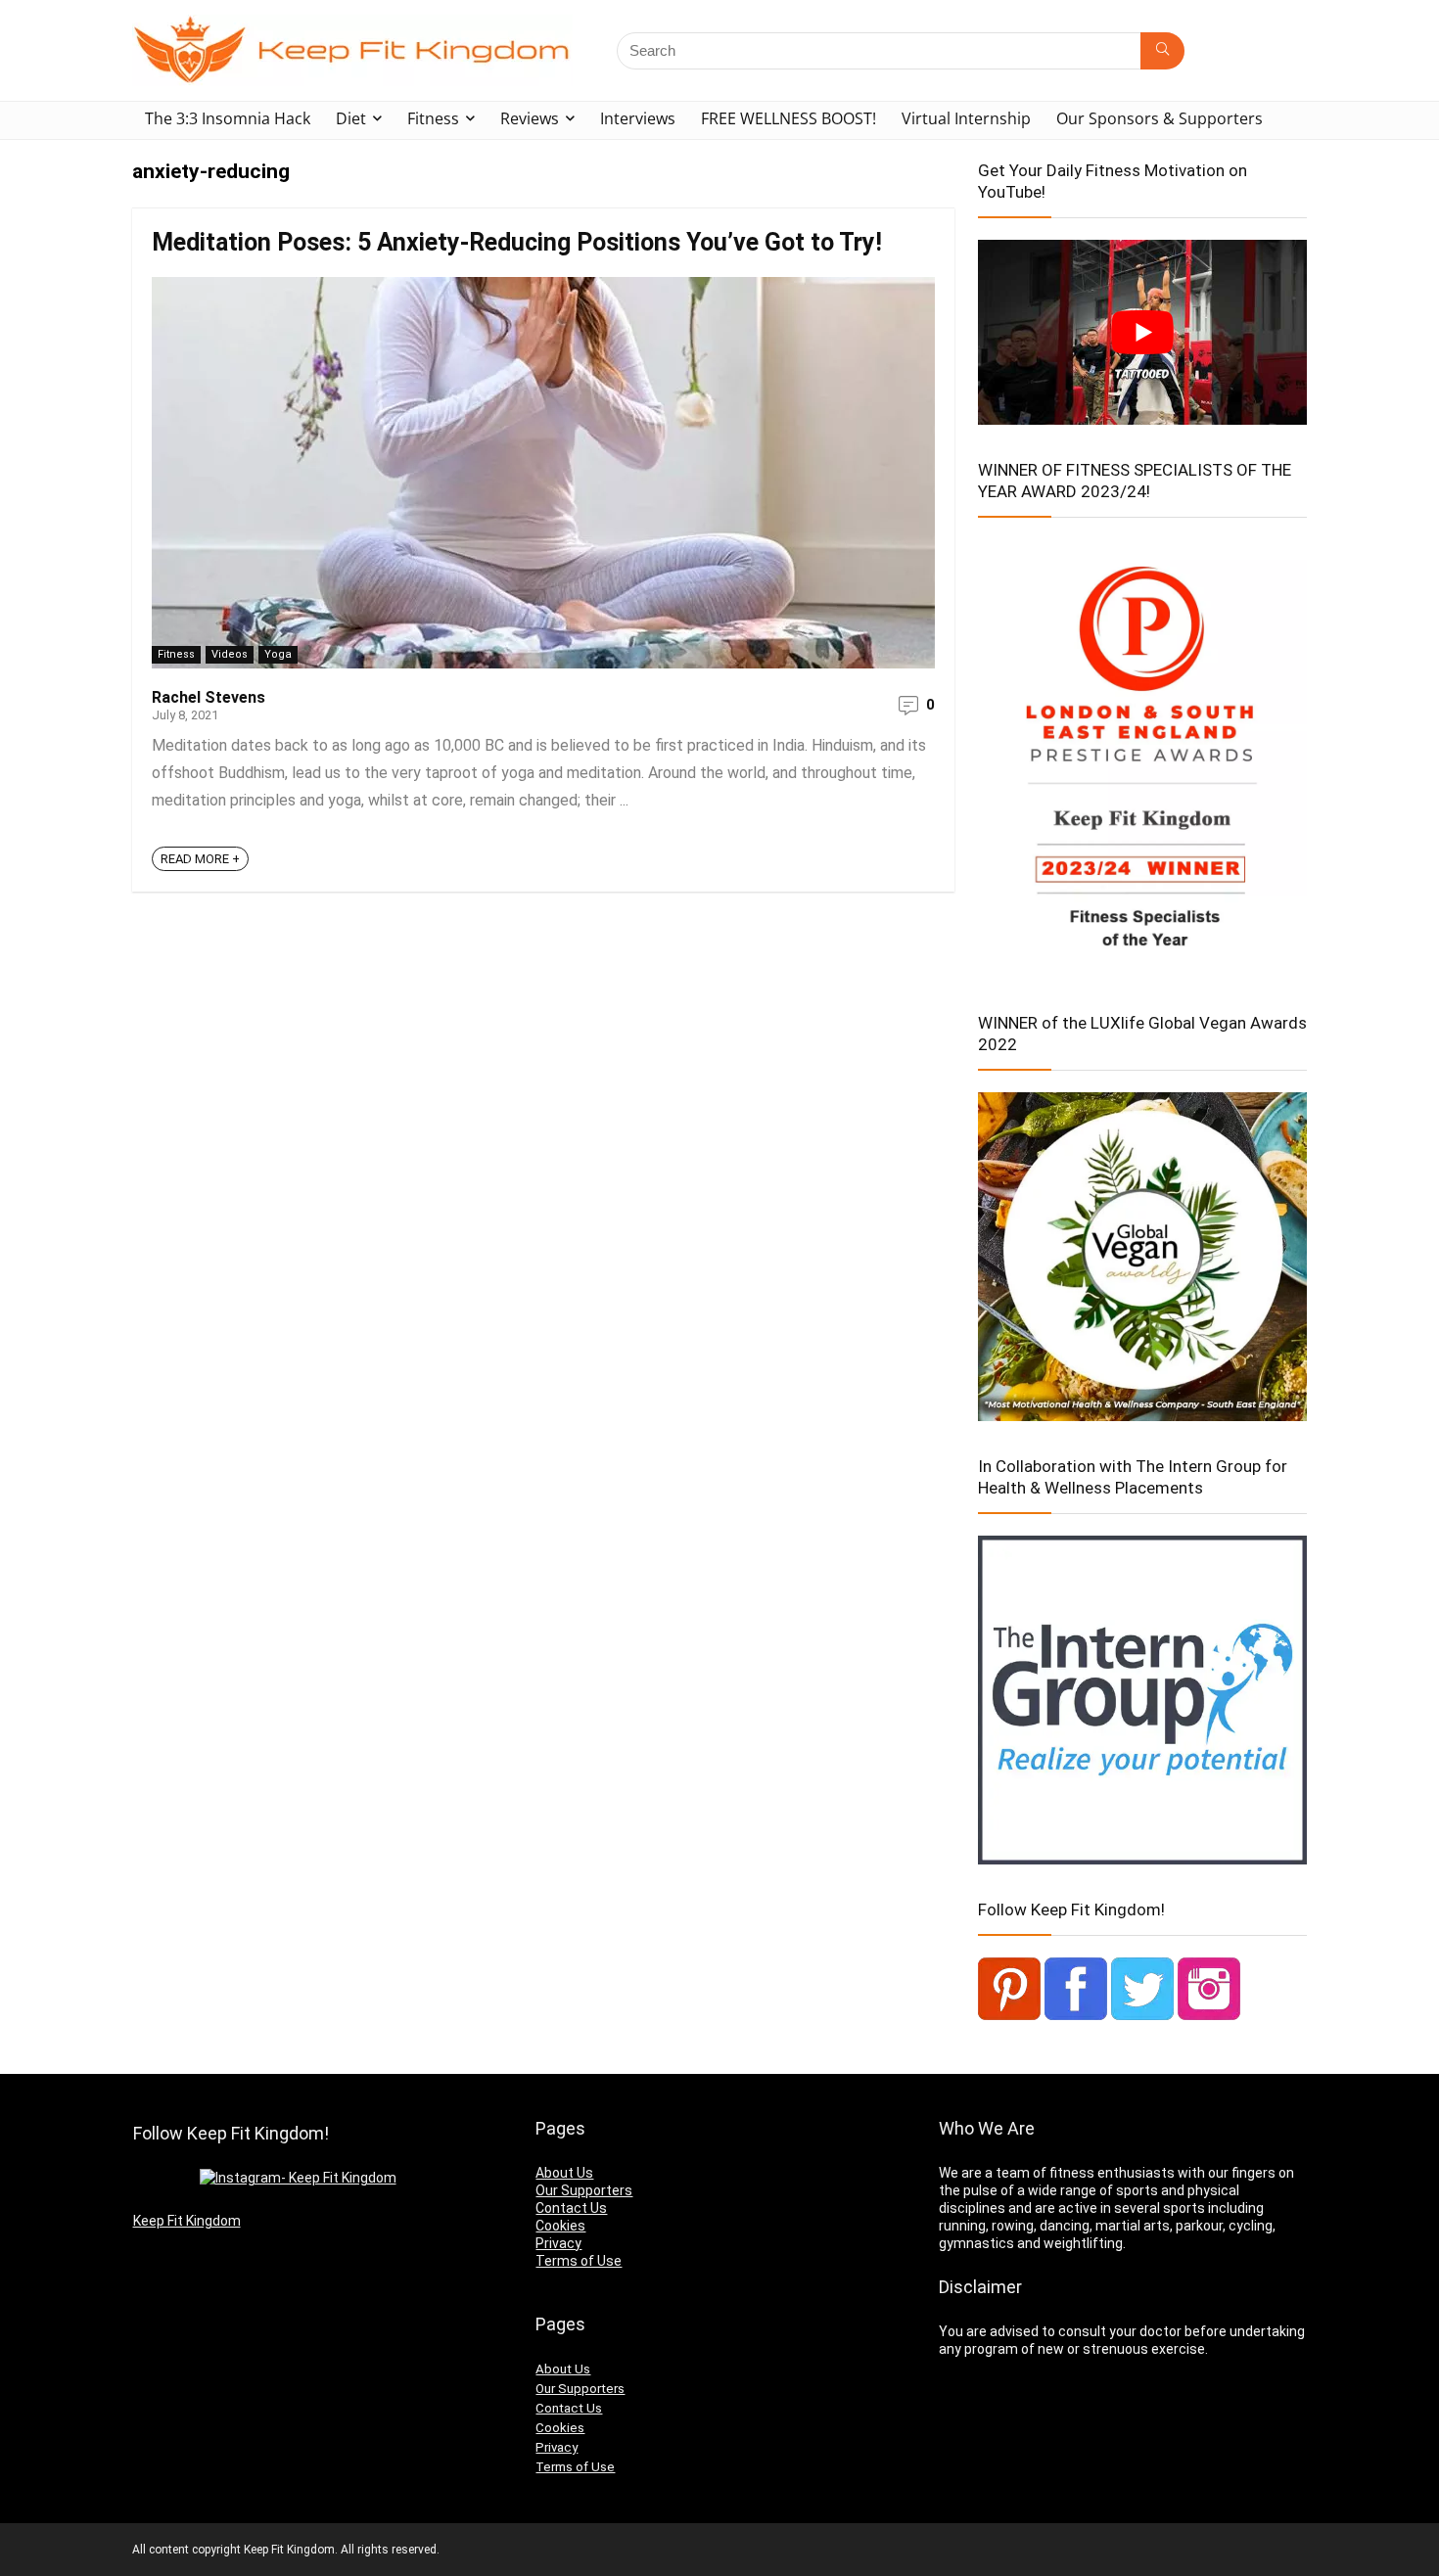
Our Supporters (584, 2190)
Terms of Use (579, 2261)
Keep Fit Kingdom (187, 2221)
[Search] (1162, 51)
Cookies (560, 2226)
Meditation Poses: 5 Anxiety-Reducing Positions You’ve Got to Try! (517, 242)
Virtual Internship (966, 118)
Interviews (638, 118)
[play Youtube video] (1142, 332)
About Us (564, 2173)
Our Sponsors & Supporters (1160, 118)
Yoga (278, 654)
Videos (230, 654)
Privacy (558, 2243)
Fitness (433, 118)
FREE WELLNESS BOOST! (789, 118)
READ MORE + (200, 859)
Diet (351, 118)
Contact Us (571, 2208)
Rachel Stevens (209, 697)
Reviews (530, 118)
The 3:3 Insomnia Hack (228, 118)
